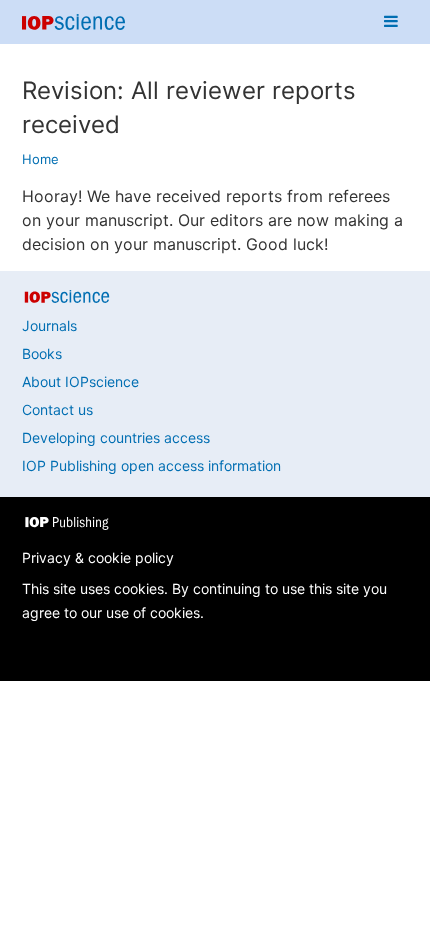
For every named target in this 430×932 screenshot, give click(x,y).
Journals (49, 325)
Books (42, 353)
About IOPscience (80, 381)
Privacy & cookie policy (98, 557)
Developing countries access (116, 437)
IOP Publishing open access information (151, 465)
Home (40, 159)
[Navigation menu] (391, 22)
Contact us (57, 409)
